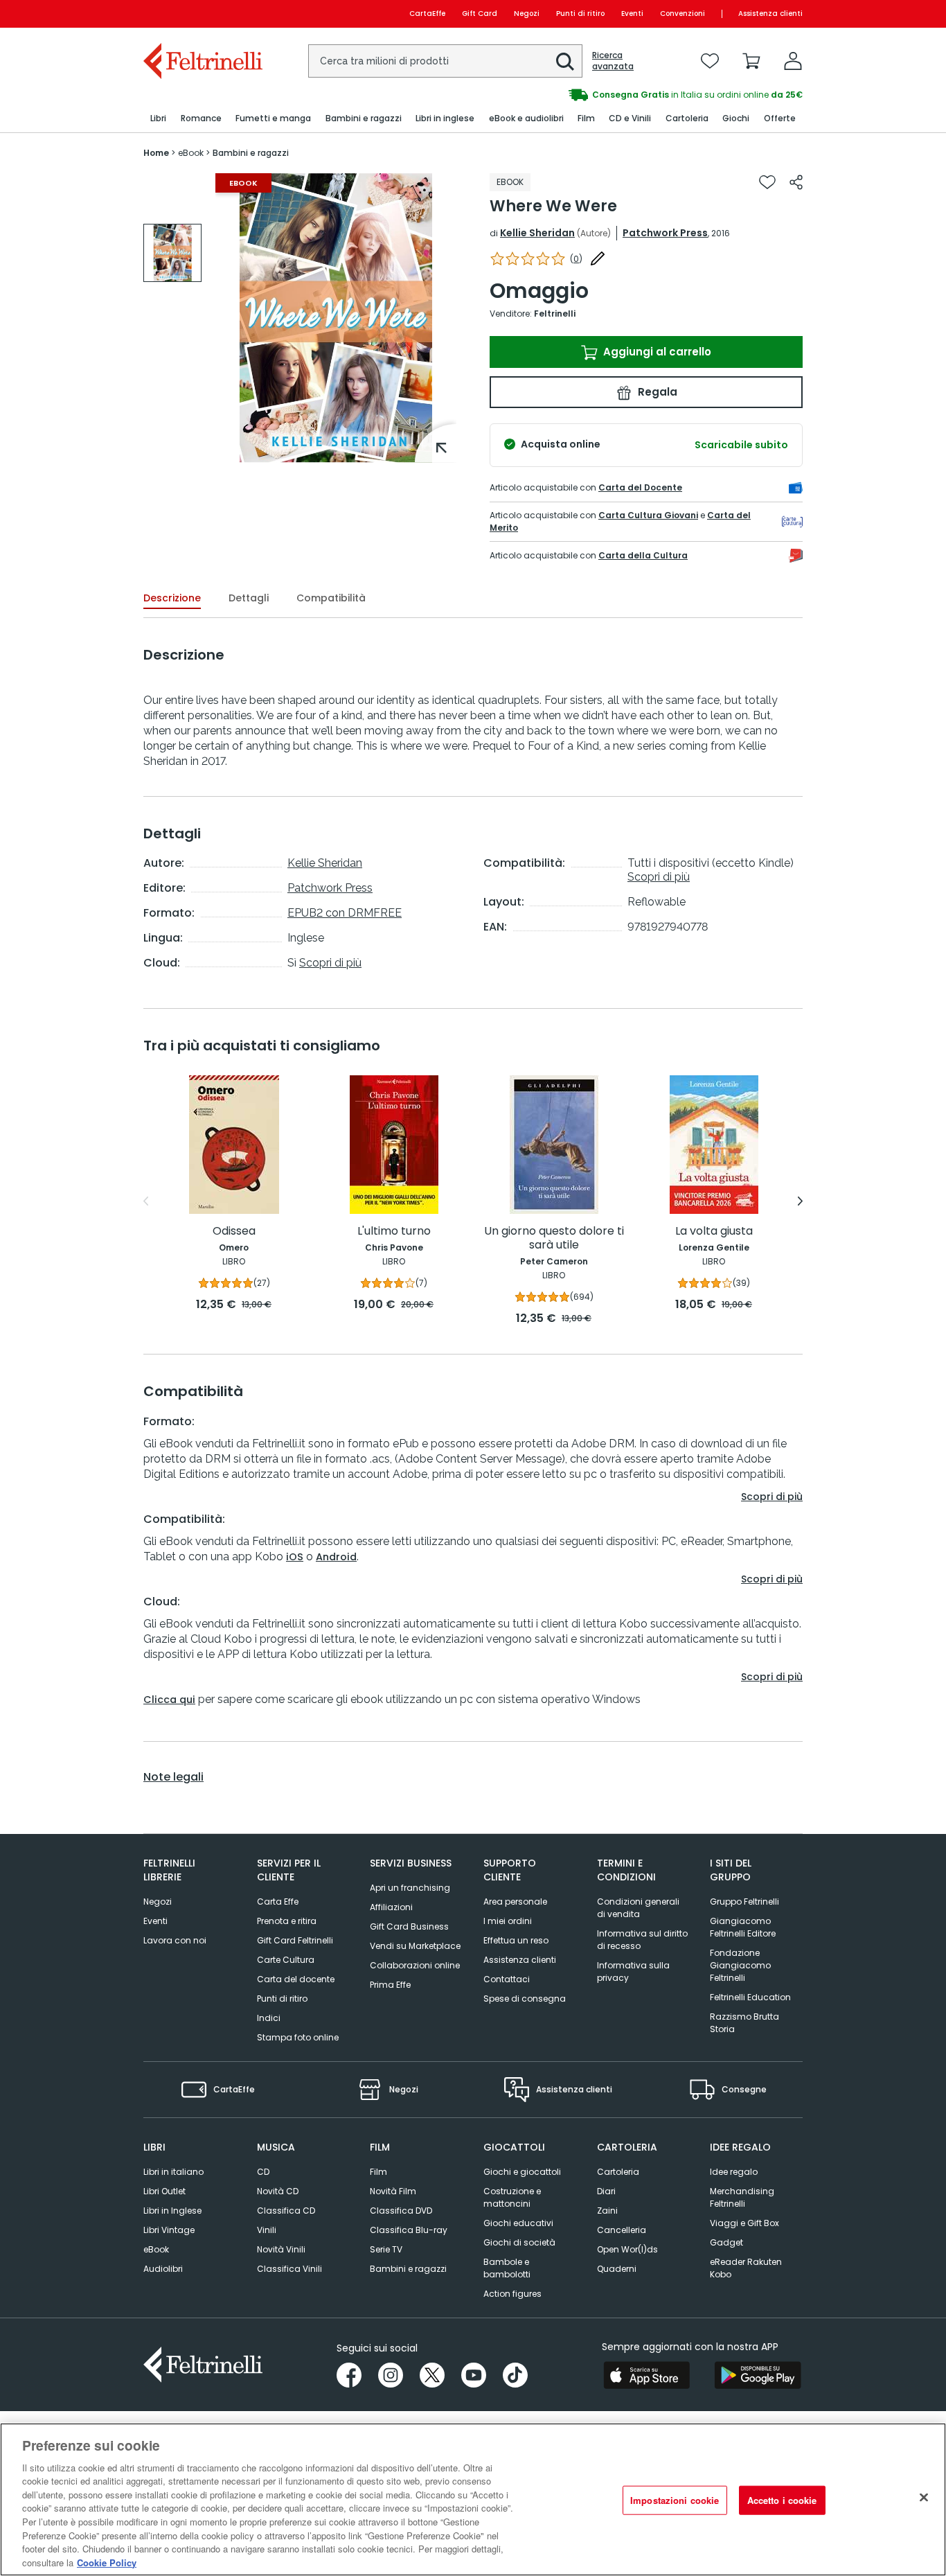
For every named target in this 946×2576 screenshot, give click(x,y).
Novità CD (278, 2191)
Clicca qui (169, 1700)
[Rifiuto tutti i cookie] (924, 2498)
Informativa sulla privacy (633, 1971)
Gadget (726, 2242)
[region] (473, 2499)
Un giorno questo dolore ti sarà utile (554, 1238)
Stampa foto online (298, 2037)
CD (263, 2172)
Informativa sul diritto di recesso (642, 1940)
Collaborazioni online (415, 1965)
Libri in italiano (173, 2172)
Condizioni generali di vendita (638, 1908)
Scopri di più (330, 963)
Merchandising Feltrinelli (742, 2197)
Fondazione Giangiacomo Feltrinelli (740, 1965)
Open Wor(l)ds (627, 2249)
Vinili (267, 2230)
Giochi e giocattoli (522, 2172)
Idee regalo (734, 2172)
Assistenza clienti (770, 14)
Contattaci (507, 1979)
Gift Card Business (409, 1926)
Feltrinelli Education (750, 1997)
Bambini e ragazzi (408, 2269)
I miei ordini (508, 1921)
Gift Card (480, 14)
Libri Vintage (169, 2230)
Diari (606, 2191)
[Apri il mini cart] (751, 61)
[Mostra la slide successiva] (800, 1201)
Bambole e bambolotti (507, 2268)
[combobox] (445, 61)
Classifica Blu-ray (409, 2230)
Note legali (173, 1777)
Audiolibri (163, 2269)
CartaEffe (427, 14)
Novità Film (393, 2191)
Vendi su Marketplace (415, 1946)
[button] (565, 62)
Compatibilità (331, 598)
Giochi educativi (518, 2223)
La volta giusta (714, 1232)
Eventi (632, 14)
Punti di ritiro (580, 14)
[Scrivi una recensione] (598, 258)
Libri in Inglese (172, 2211)
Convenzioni (682, 14)
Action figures (512, 2294)
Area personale (515, 1902)
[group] (638, 95)
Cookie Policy (107, 2562)
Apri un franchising (410, 1888)
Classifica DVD (401, 2211)
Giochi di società (519, 2242)
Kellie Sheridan (537, 233)
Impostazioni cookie (675, 2500)
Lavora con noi (175, 1940)
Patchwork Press (665, 233)
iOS (295, 1557)
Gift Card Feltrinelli (295, 1940)
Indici (269, 2018)
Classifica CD (286, 2211)
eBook (156, 2249)
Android (336, 1557)
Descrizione (172, 598)
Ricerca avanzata (613, 61)
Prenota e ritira (287, 1921)
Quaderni (617, 2269)
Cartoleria (618, 2172)
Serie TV (386, 2249)
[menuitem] (158, 119)
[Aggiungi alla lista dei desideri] (767, 182)
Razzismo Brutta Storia (744, 2023)
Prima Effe (390, 1985)
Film (378, 2172)
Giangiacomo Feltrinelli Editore (743, 1927)
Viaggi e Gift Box (744, 2223)
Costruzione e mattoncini (512, 2197)
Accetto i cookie (782, 2500)
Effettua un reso (516, 1940)
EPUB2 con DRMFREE (345, 913)
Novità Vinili (281, 2249)
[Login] (793, 61)
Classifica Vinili (289, 2269)
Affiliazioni (391, 1907)
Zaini (607, 2211)
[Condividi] (796, 182)
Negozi (527, 14)
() (576, 259)
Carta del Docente (640, 487)
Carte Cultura (286, 1960)
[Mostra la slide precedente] (146, 1201)
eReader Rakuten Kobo (746, 2268)
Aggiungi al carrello (656, 352)
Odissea (234, 1232)
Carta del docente (296, 1979)
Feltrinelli (555, 314)
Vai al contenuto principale (202, 14)
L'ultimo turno (394, 1232)
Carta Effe (278, 1902)
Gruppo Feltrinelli (744, 1902)
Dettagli (249, 598)
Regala (656, 392)
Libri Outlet (164, 2191)
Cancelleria (622, 2230)
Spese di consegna (525, 1999)
